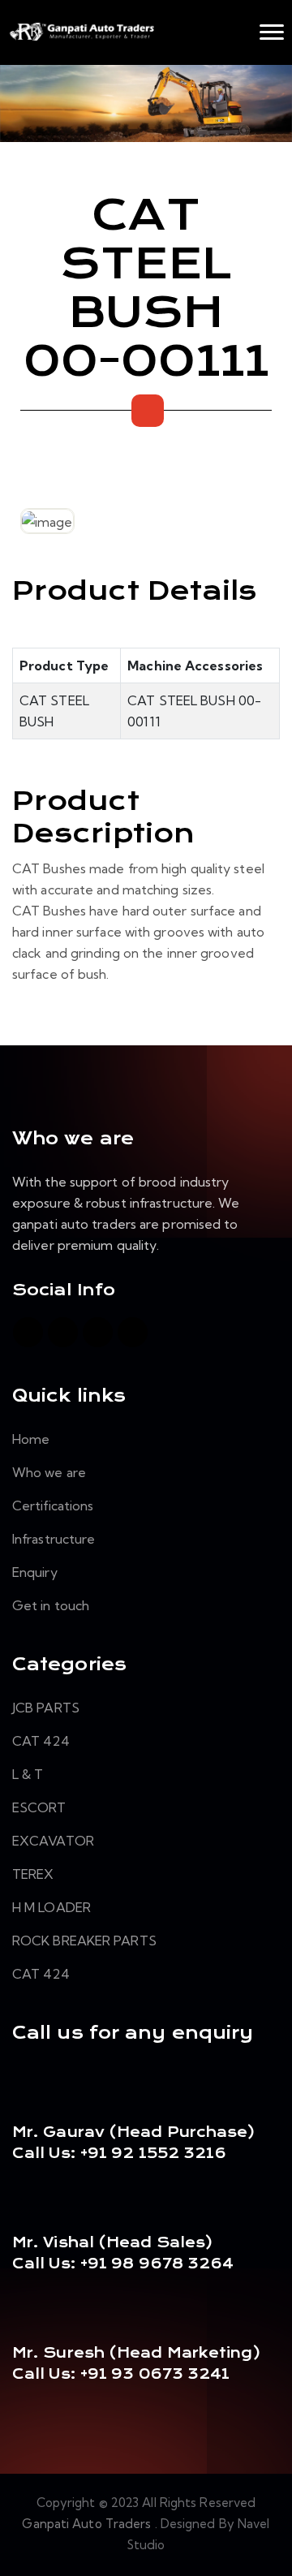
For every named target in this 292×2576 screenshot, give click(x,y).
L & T (28, 1774)
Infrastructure (54, 1539)
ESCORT (39, 1807)
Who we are (49, 1472)
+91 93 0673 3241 (155, 2374)
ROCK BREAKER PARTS (84, 1941)
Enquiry (35, 1572)
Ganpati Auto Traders (88, 2524)
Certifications (53, 1506)
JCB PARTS (46, 1708)
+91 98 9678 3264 (157, 2264)
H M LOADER (52, 1907)
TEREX (33, 1874)
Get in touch (51, 1605)
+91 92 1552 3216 (152, 2153)
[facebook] (28, 1332)
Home (31, 1439)
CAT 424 (41, 1741)
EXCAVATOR (53, 1841)
